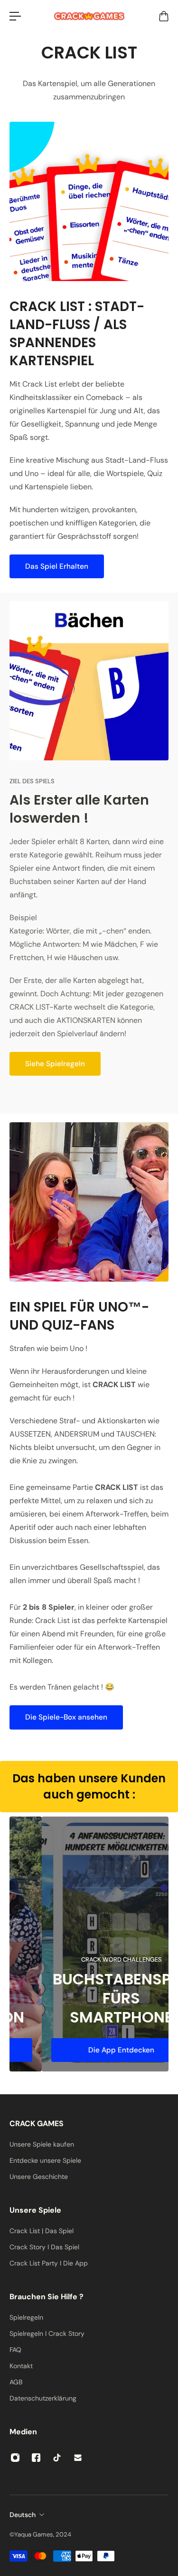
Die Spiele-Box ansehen (66, 1717)
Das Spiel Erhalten (57, 566)
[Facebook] (36, 2458)
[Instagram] (15, 2458)
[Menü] (15, 16)
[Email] (78, 2458)
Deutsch (23, 2515)
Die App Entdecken (89, 2050)
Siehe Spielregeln (55, 1064)
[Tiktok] (57, 2458)
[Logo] (89, 16)
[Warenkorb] (163, 16)
